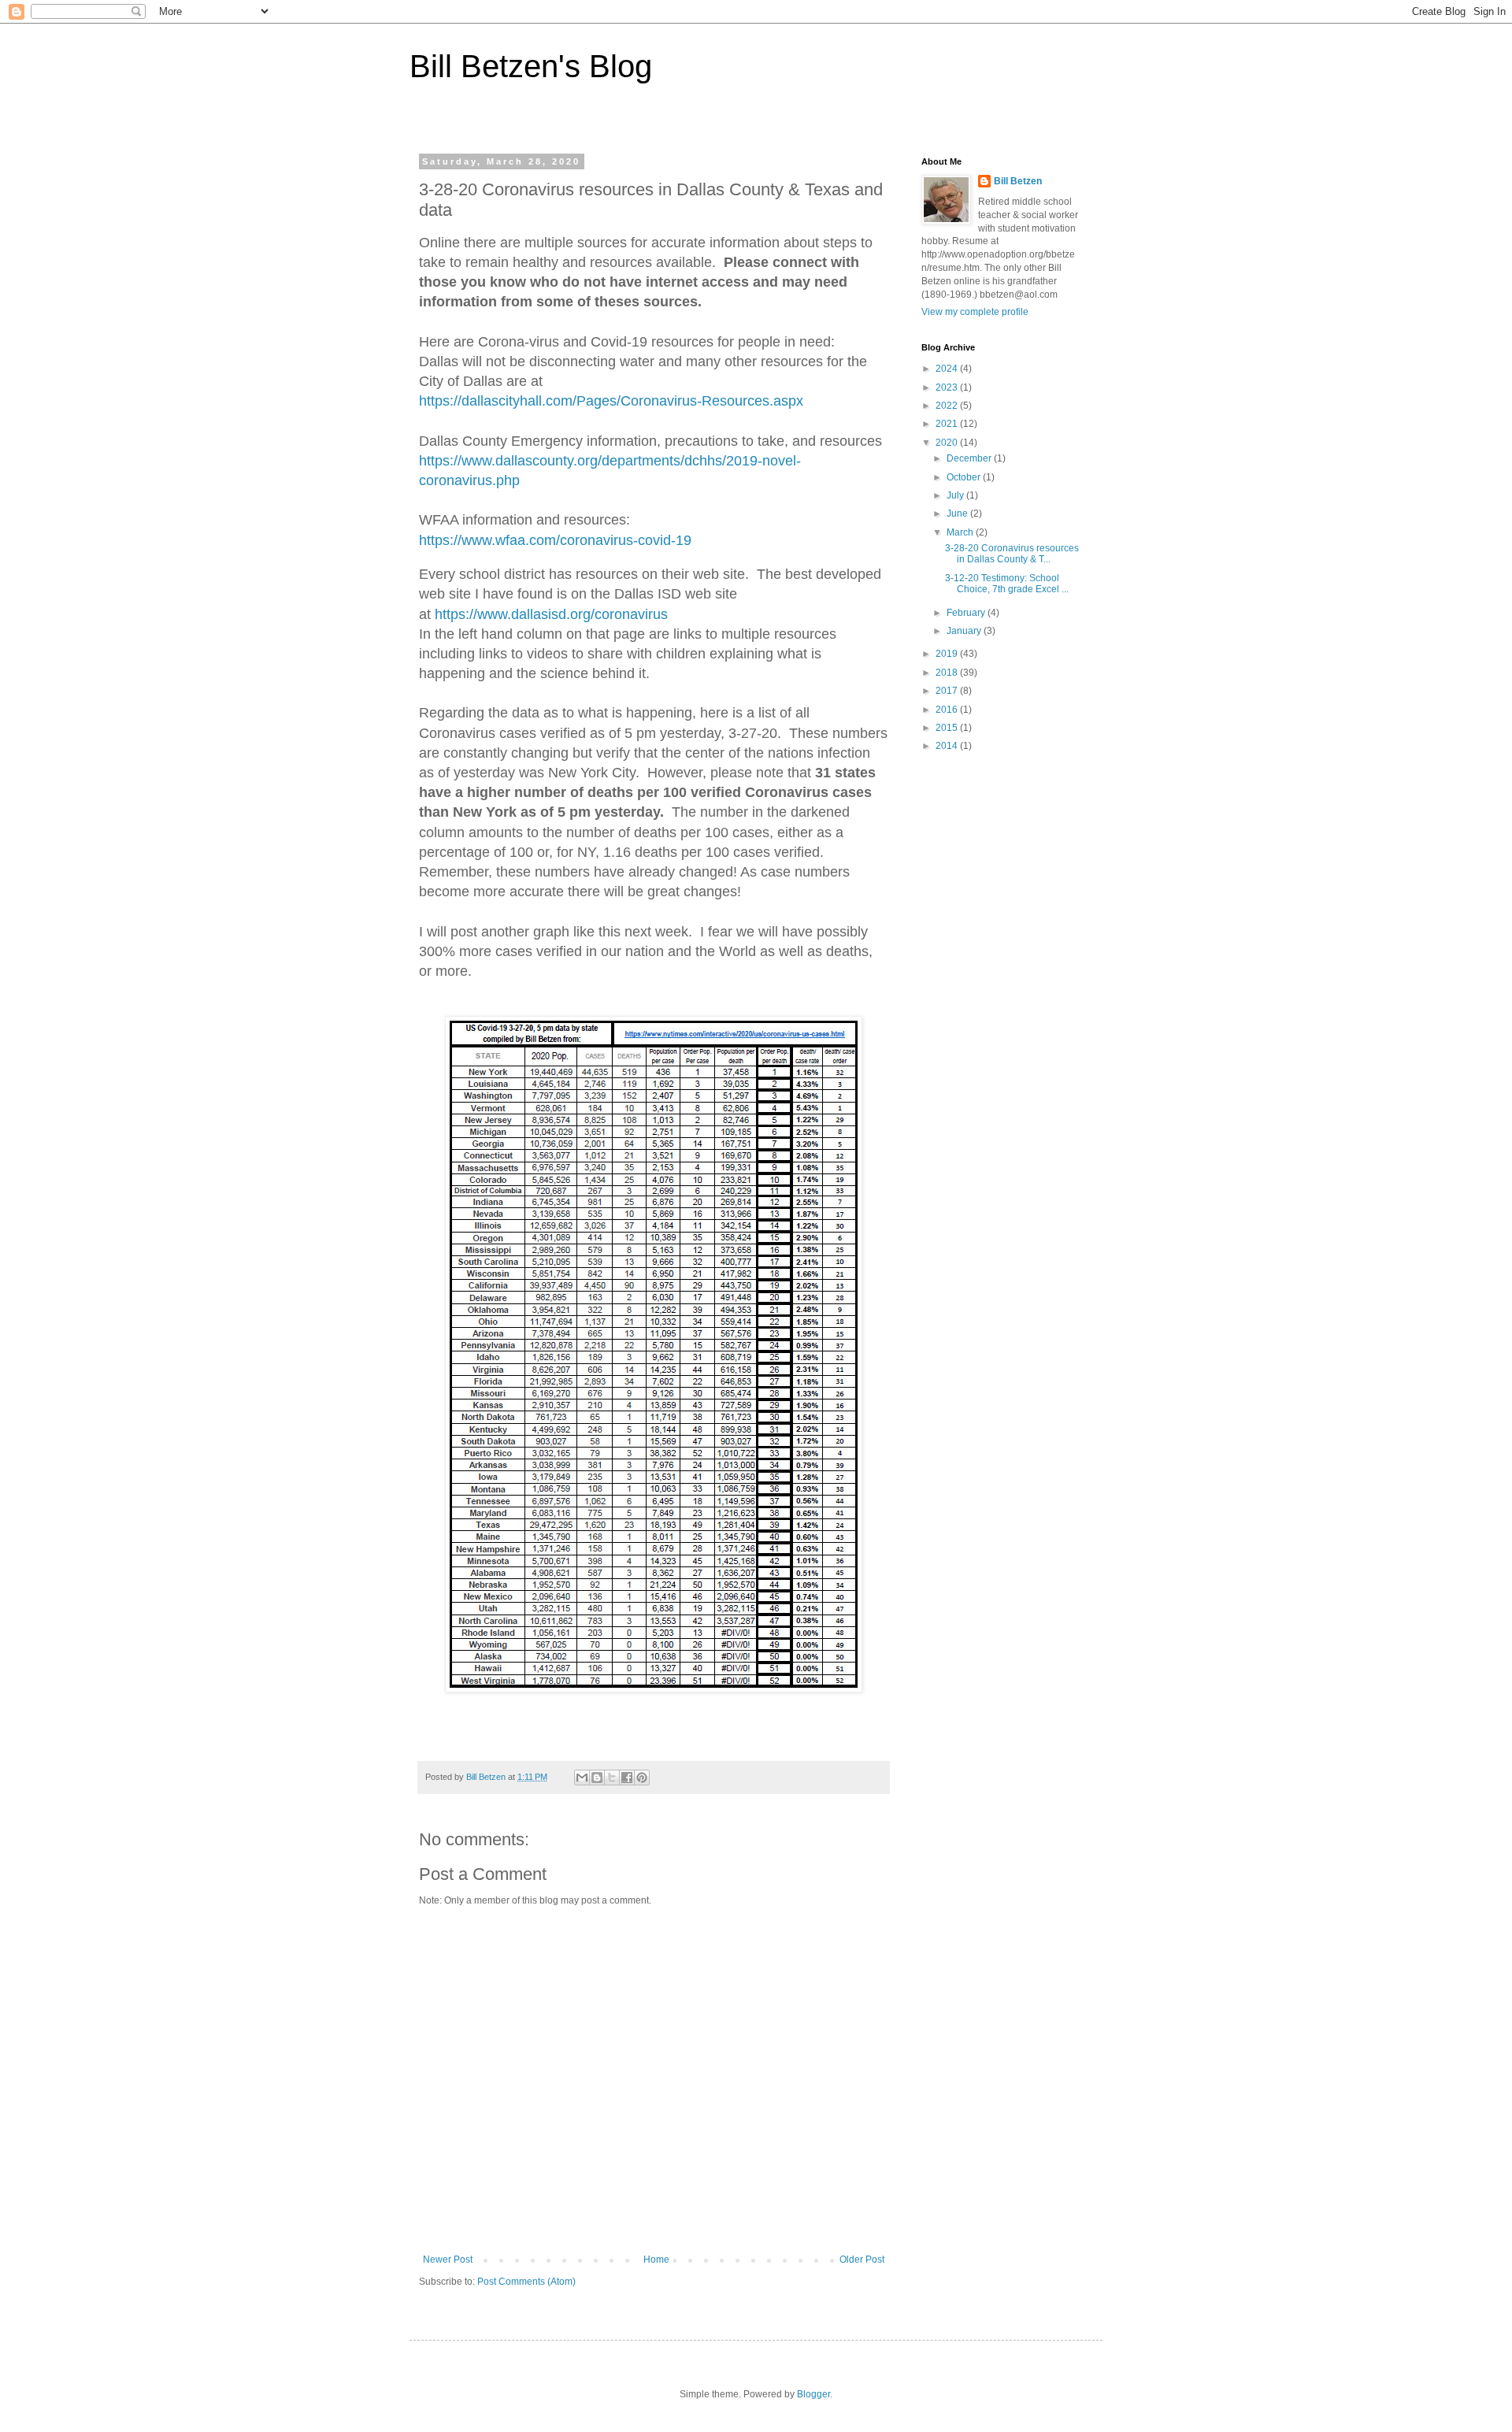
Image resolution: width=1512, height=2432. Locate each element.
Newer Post (448, 2260)
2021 (948, 424)
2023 (948, 387)
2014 (948, 746)
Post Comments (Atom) (526, 2282)
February (967, 613)
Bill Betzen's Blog (531, 66)
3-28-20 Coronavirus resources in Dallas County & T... (1012, 554)
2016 (948, 710)
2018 (948, 673)
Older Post (862, 2260)
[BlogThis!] (597, 1778)
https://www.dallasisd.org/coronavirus (551, 614)
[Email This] (582, 1778)
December (970, 458)
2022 (948, 406)
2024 (948, 369)
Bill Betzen (1018, 181)
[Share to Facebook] (627, 1778)
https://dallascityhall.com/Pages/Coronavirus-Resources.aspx (611, 401)
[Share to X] (612, 1778)
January (965, 631)
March (961, 532)
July (956, 495)
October (965, 477)
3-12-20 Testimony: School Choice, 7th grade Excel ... (1007, 584)
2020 (948, 443)
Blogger (813, 2394)
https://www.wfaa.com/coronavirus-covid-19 (555, 540)
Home (656, 2260)
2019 (948, 654)
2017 (948, 691)
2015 (948, 728)
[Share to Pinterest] (642, 1778)
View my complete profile (975, 312)
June (958, 513)
